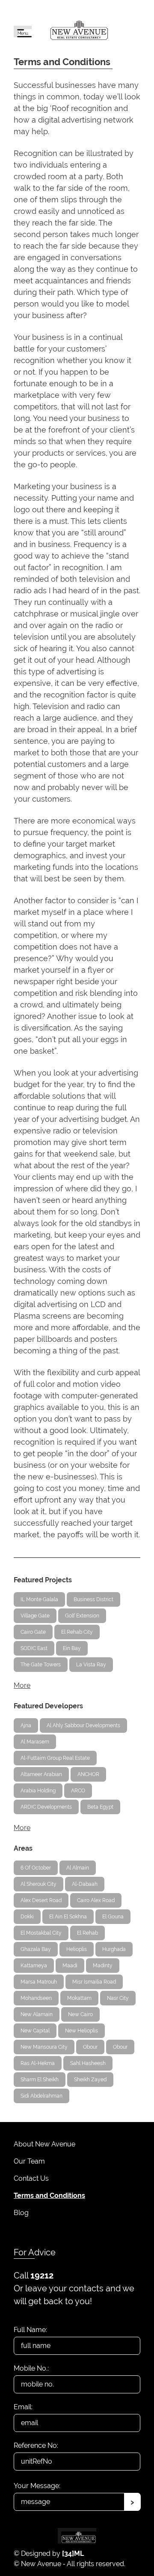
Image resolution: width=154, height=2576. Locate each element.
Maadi (70, 1966)
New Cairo (80, 2014)
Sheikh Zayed (90, 2080)
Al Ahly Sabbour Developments (83, 1725)
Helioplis (77, 1949)
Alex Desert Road (41, 1900)
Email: (23, 2407)
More (22, 1685)
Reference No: (36, 2445)
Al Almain (78, 1868)
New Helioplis (81, 2031)
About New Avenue (44, 2144)
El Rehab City (77, 1632)
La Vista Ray (91, 1665)
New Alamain (37, 2014)
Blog (21, 2213)
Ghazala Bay (36, 1949)
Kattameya (34, 1966)
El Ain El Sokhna (68, 1917)
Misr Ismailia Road (94, 1982)
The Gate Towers (41, 1665)
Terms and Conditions (49, 2196)
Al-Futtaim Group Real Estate (55, 1758)
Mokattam (79, 1998)
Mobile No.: (31, 2368)
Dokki (27, 1917)
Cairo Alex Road (96, 1900)
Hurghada (114, 1949)
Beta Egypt (100, 1807)
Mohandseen (36, 1998)
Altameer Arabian (41, 1774)
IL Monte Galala (39, 1599)
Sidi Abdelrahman (41, 2096)
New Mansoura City (44, 2047)
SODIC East (34, 1648)
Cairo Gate (33, 1632)
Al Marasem (35, 1742)
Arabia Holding (38, 1791)
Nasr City (118, 1998)
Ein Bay (72, 1648)
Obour (90, 2047)
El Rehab (87, 1933)
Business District (93, 1599)
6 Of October (36, 1868)
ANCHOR (88, 1774)
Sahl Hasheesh (88, 2063)
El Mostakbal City (41, 1933)
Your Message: (37, 2486)
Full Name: (30, 2330)
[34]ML (73, 2553)
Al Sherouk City (38, 1884)
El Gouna (113, 1917)
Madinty (103, 1966)
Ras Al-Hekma (38, 2063)
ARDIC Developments (46, 1807)
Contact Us (31, 2178)
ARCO (78, 1791)
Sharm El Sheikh (40, 2080)
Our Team (29, 2161)
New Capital (35, 2031)
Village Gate (35, 1616)
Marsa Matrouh (39, 1982)
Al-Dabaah (85, 1884)
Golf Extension (82, 1616)
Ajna (26, 1725)
